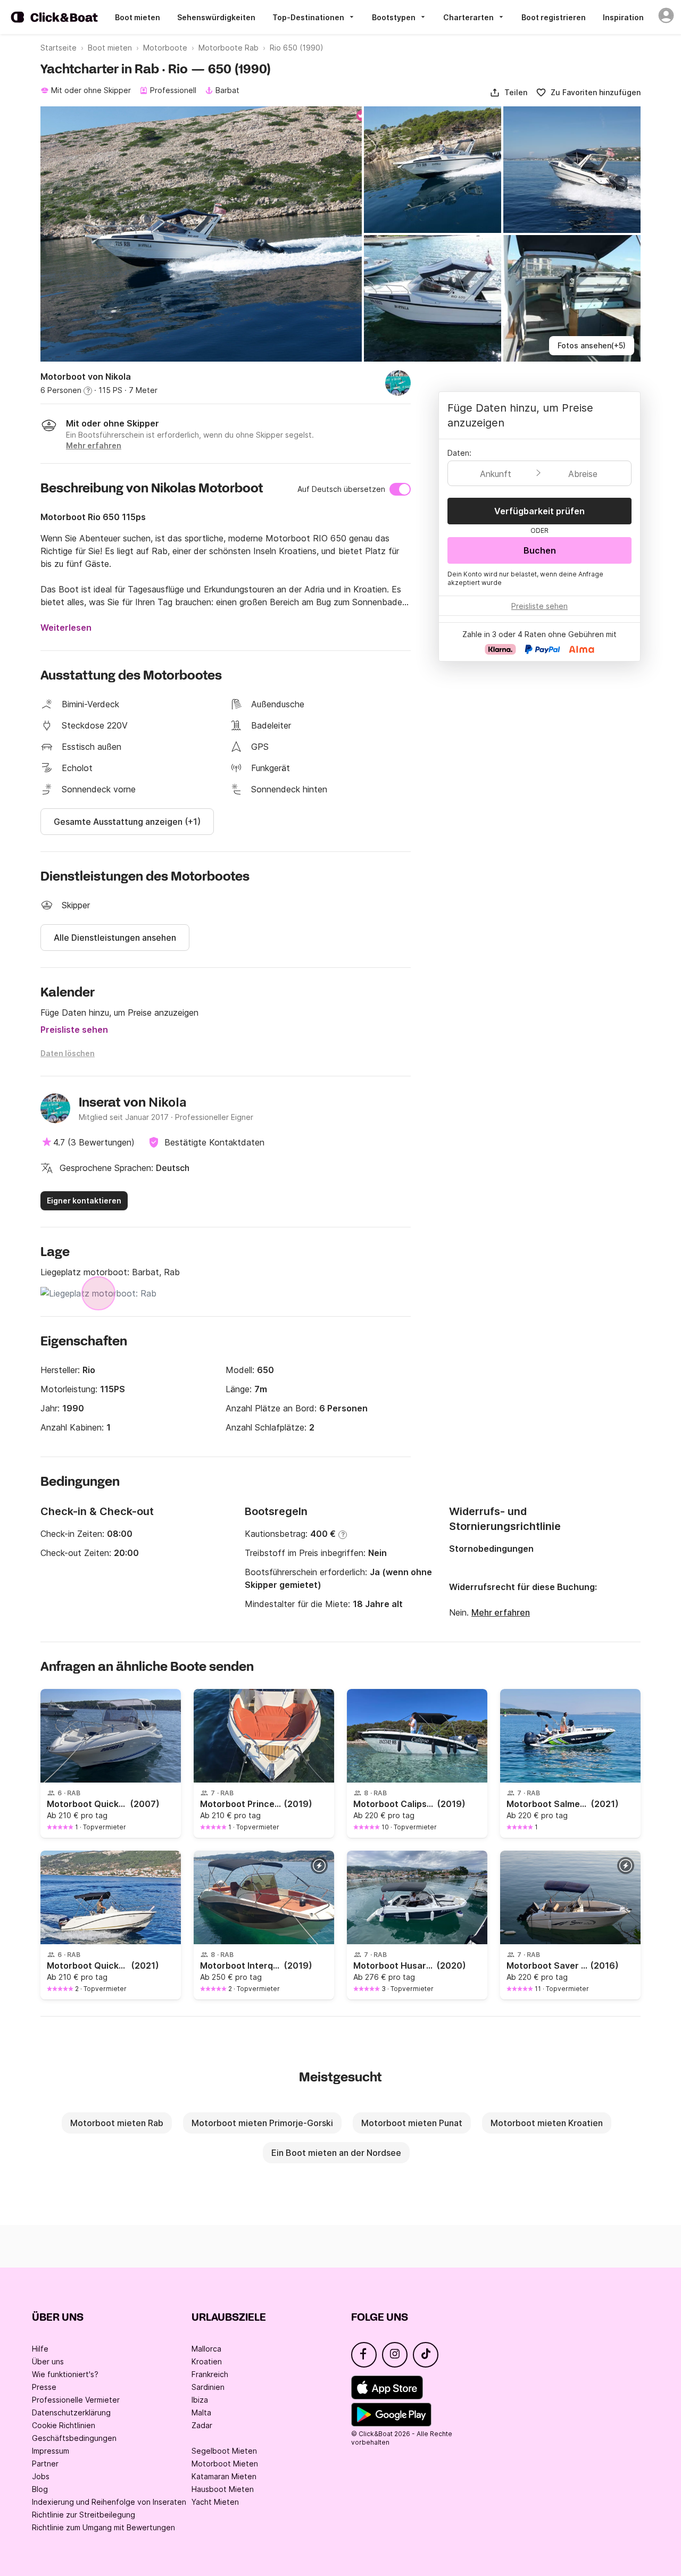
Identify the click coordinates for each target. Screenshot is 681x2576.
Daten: (459, 453)
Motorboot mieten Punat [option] (412, 2123)
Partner (45, 2464)
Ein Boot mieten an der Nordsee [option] (336, 2153)
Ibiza (200, 2400)
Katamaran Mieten (224, 2476)
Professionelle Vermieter (76, 2400)
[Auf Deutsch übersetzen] (400, 489)
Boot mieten (138, 17)
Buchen (540, 550)
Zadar (202, 2425)
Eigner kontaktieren (84, 1201)
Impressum (51, 2451)
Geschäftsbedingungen (74, 2438)
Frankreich (210, 2374)
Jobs (41, 2476)
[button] (508, 93)
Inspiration (623, 17)
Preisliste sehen (74, 1030)
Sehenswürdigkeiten (216, 17)
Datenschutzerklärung (71, 2412)
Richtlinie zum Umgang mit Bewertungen (103, 2527)
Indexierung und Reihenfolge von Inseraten (109, 2502)
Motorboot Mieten (225, 2464)
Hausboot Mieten (223, 2489)
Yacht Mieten (215, 2502)
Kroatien (207, 2361)
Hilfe (40, 2349)
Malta (201, 2412)
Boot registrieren (554, 17)
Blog (40, 2489)
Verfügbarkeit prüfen (539, 511)
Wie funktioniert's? (65, 2374)
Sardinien (208, 2387)
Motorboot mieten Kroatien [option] (547, 2123)
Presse (44, 2387)
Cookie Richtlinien (64, 2425)
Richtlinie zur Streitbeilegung (84, 2515)
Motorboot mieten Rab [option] (117, 2123)
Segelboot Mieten (224, 2451)
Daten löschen (68, 1053)
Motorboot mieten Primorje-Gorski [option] (262, 2123)
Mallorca (206, 2349)
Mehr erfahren (501, 1612)
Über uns (48, 2361)
